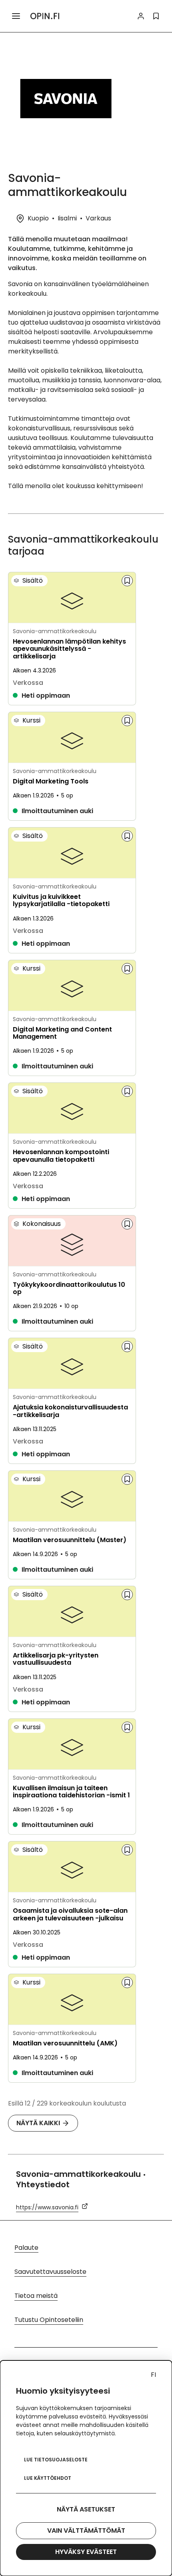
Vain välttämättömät (86, 2531)
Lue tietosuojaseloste (56, 2460)
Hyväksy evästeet (86, 2552)
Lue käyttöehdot (48, 2478)
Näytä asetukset (86, 2509)
